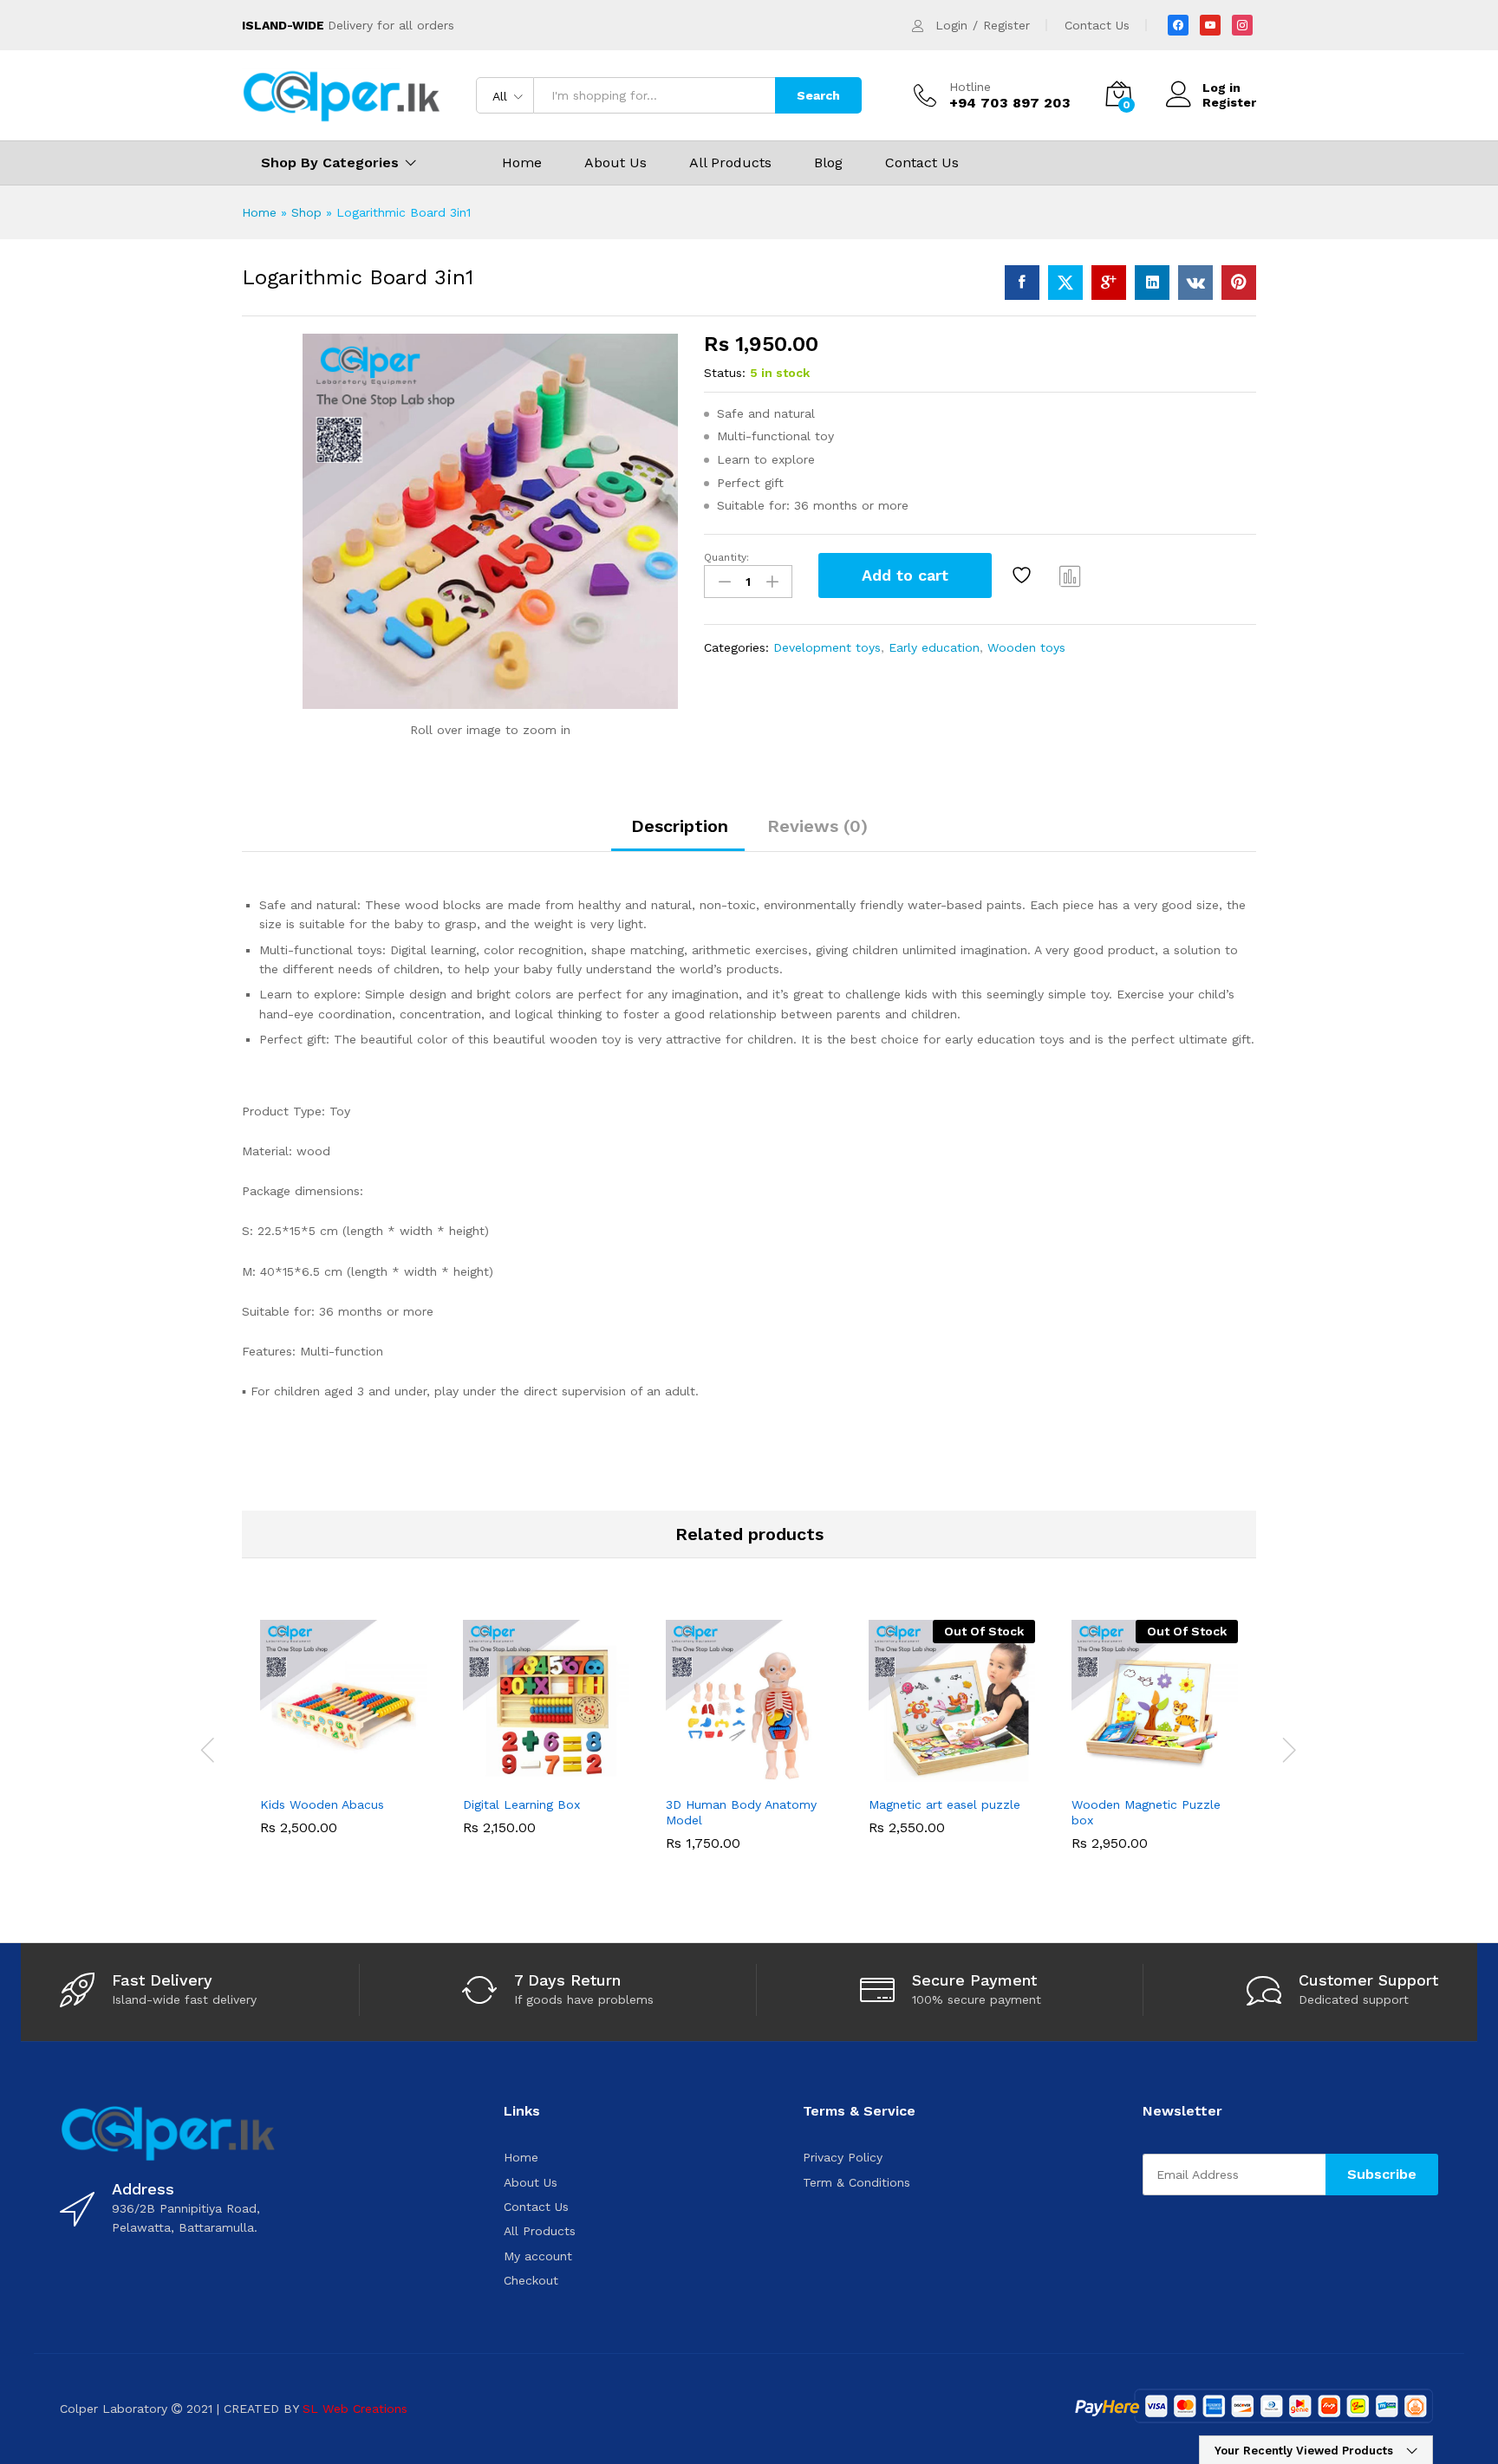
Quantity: (726, 557)
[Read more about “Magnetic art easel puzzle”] (892, 1776)
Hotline (970, 87)
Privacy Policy (843, 2157)
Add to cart (905, 575)
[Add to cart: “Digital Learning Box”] (486, 1776)
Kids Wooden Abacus (322, 1804)
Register (1006, 25)
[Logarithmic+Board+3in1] (1065, 283)
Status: (725, 373)
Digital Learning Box (521, 1804)
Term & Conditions (856, 2182)
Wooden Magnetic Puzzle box (1146, 1812)
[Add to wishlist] (1024, 575)
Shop (306, 212)
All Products (730, 163)
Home (522, 163)
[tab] (680, 834)
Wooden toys (1026, 647)
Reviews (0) (817, 826)
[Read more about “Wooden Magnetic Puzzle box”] (1095, 1776)
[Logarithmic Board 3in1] (1022, 283)
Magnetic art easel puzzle (944, 1804)
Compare (1071, 575)
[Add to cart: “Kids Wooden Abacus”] (283, 1776)
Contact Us (1097, 25)
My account (538, 2256)
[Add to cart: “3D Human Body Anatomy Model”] (689, 1776)
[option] (343, 1740)
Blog (828, 163)
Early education (934, 647)
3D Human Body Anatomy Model (741, 1812)
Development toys (827, 647)
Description (680, 826)
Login (951, 25)
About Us (615, 163)
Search (818, 95)
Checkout (531, 2280)
